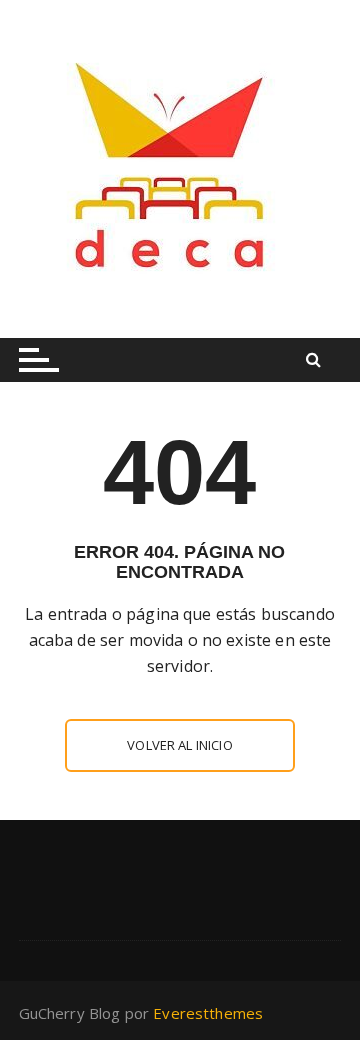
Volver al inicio (179, 745)
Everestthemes (208, 1013)
